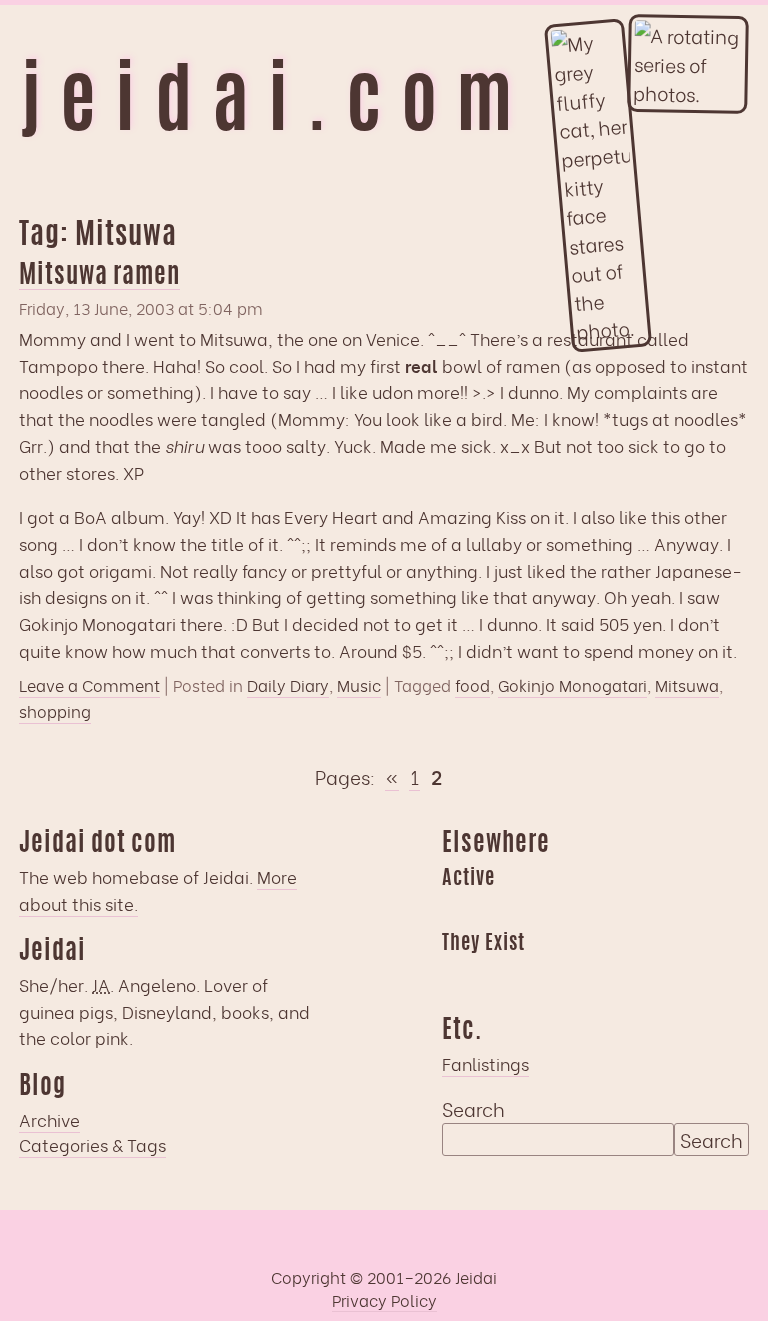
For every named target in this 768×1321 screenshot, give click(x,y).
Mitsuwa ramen (99, 276)
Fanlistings (485, 1063)
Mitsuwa (687, 685)
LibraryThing (457, 974)
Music (359, 685)
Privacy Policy (384, 1299)
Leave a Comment (89, 685)
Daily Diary (288, 685)
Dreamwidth (457, 909)
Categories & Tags (92, 1144)
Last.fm (535, 909)
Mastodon (574, 909)
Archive (49, 1119)
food (472, 685)
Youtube (496, 974)
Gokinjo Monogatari (572, 685)
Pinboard (613, 909)
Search (473, 1108)
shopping (55, 711)
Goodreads (496, 909)
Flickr (535, 974)
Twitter (574, 974)
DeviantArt (613, 974)
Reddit (652, 909)
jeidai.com (276, 107)
